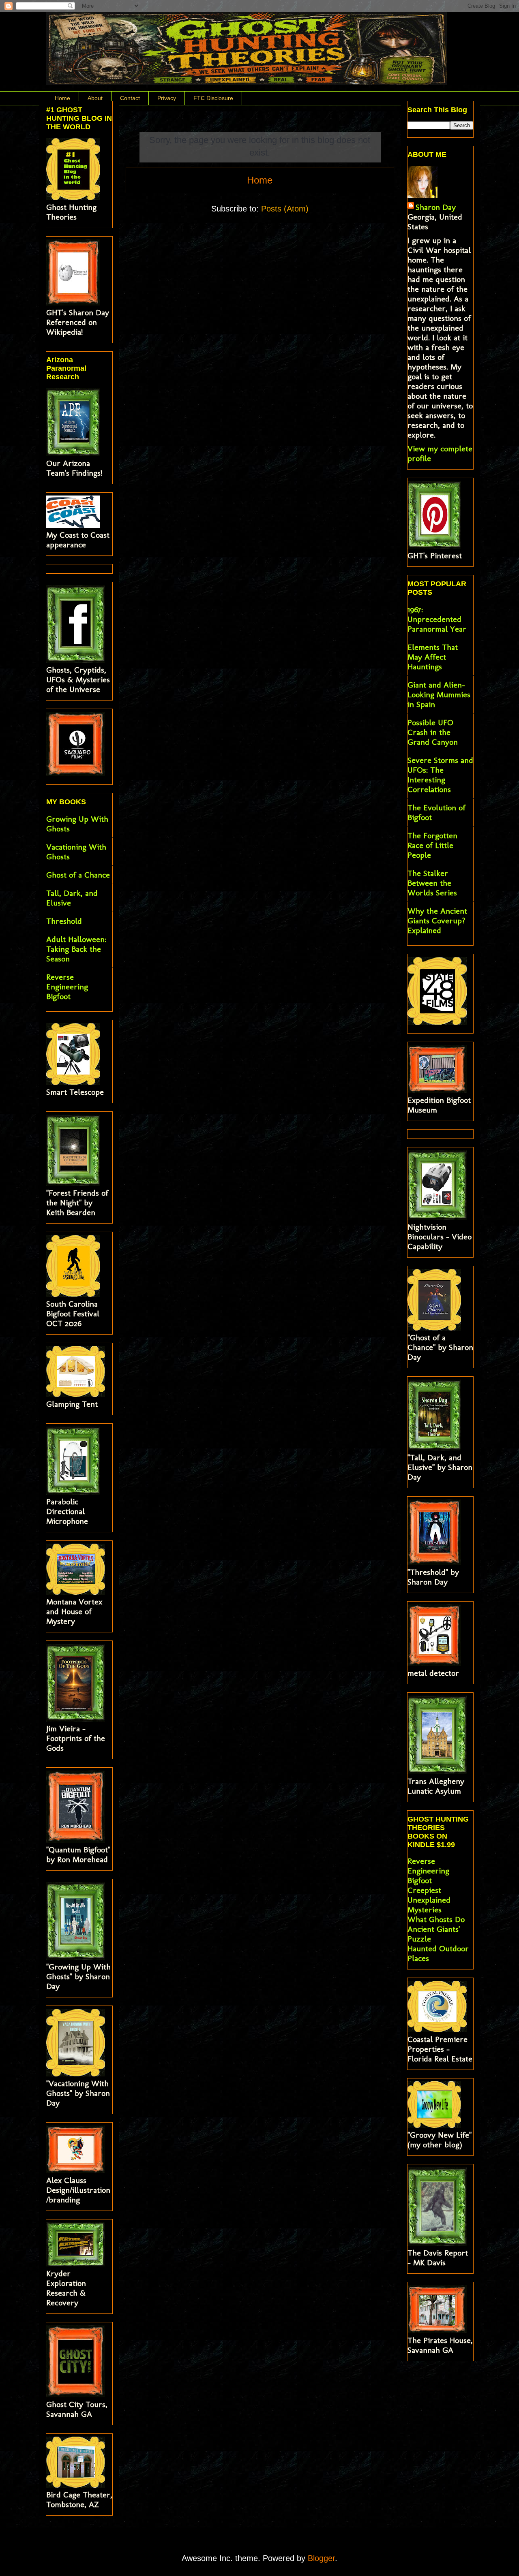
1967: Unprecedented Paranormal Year (437, 619)
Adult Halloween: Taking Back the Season (76, 949)
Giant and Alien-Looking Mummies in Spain (439, 694)
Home (62, 98)
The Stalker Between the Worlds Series (432, 883)
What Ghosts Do (436, 1919)
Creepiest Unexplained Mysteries (429, 1900)
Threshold (64, 921)
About (95, 98)
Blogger (321, 2558)
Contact (130, 98)
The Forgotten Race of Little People (432, 845)
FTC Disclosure (213, 98)
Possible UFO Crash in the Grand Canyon (433, 732)
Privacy (167, 98)
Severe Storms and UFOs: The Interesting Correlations (440, 775)
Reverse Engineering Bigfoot (67, 987)
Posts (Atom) (285, 209)
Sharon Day (436, 207)
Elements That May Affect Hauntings (433, 657)
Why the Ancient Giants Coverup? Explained (437, 921)
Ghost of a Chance (78, 875)
